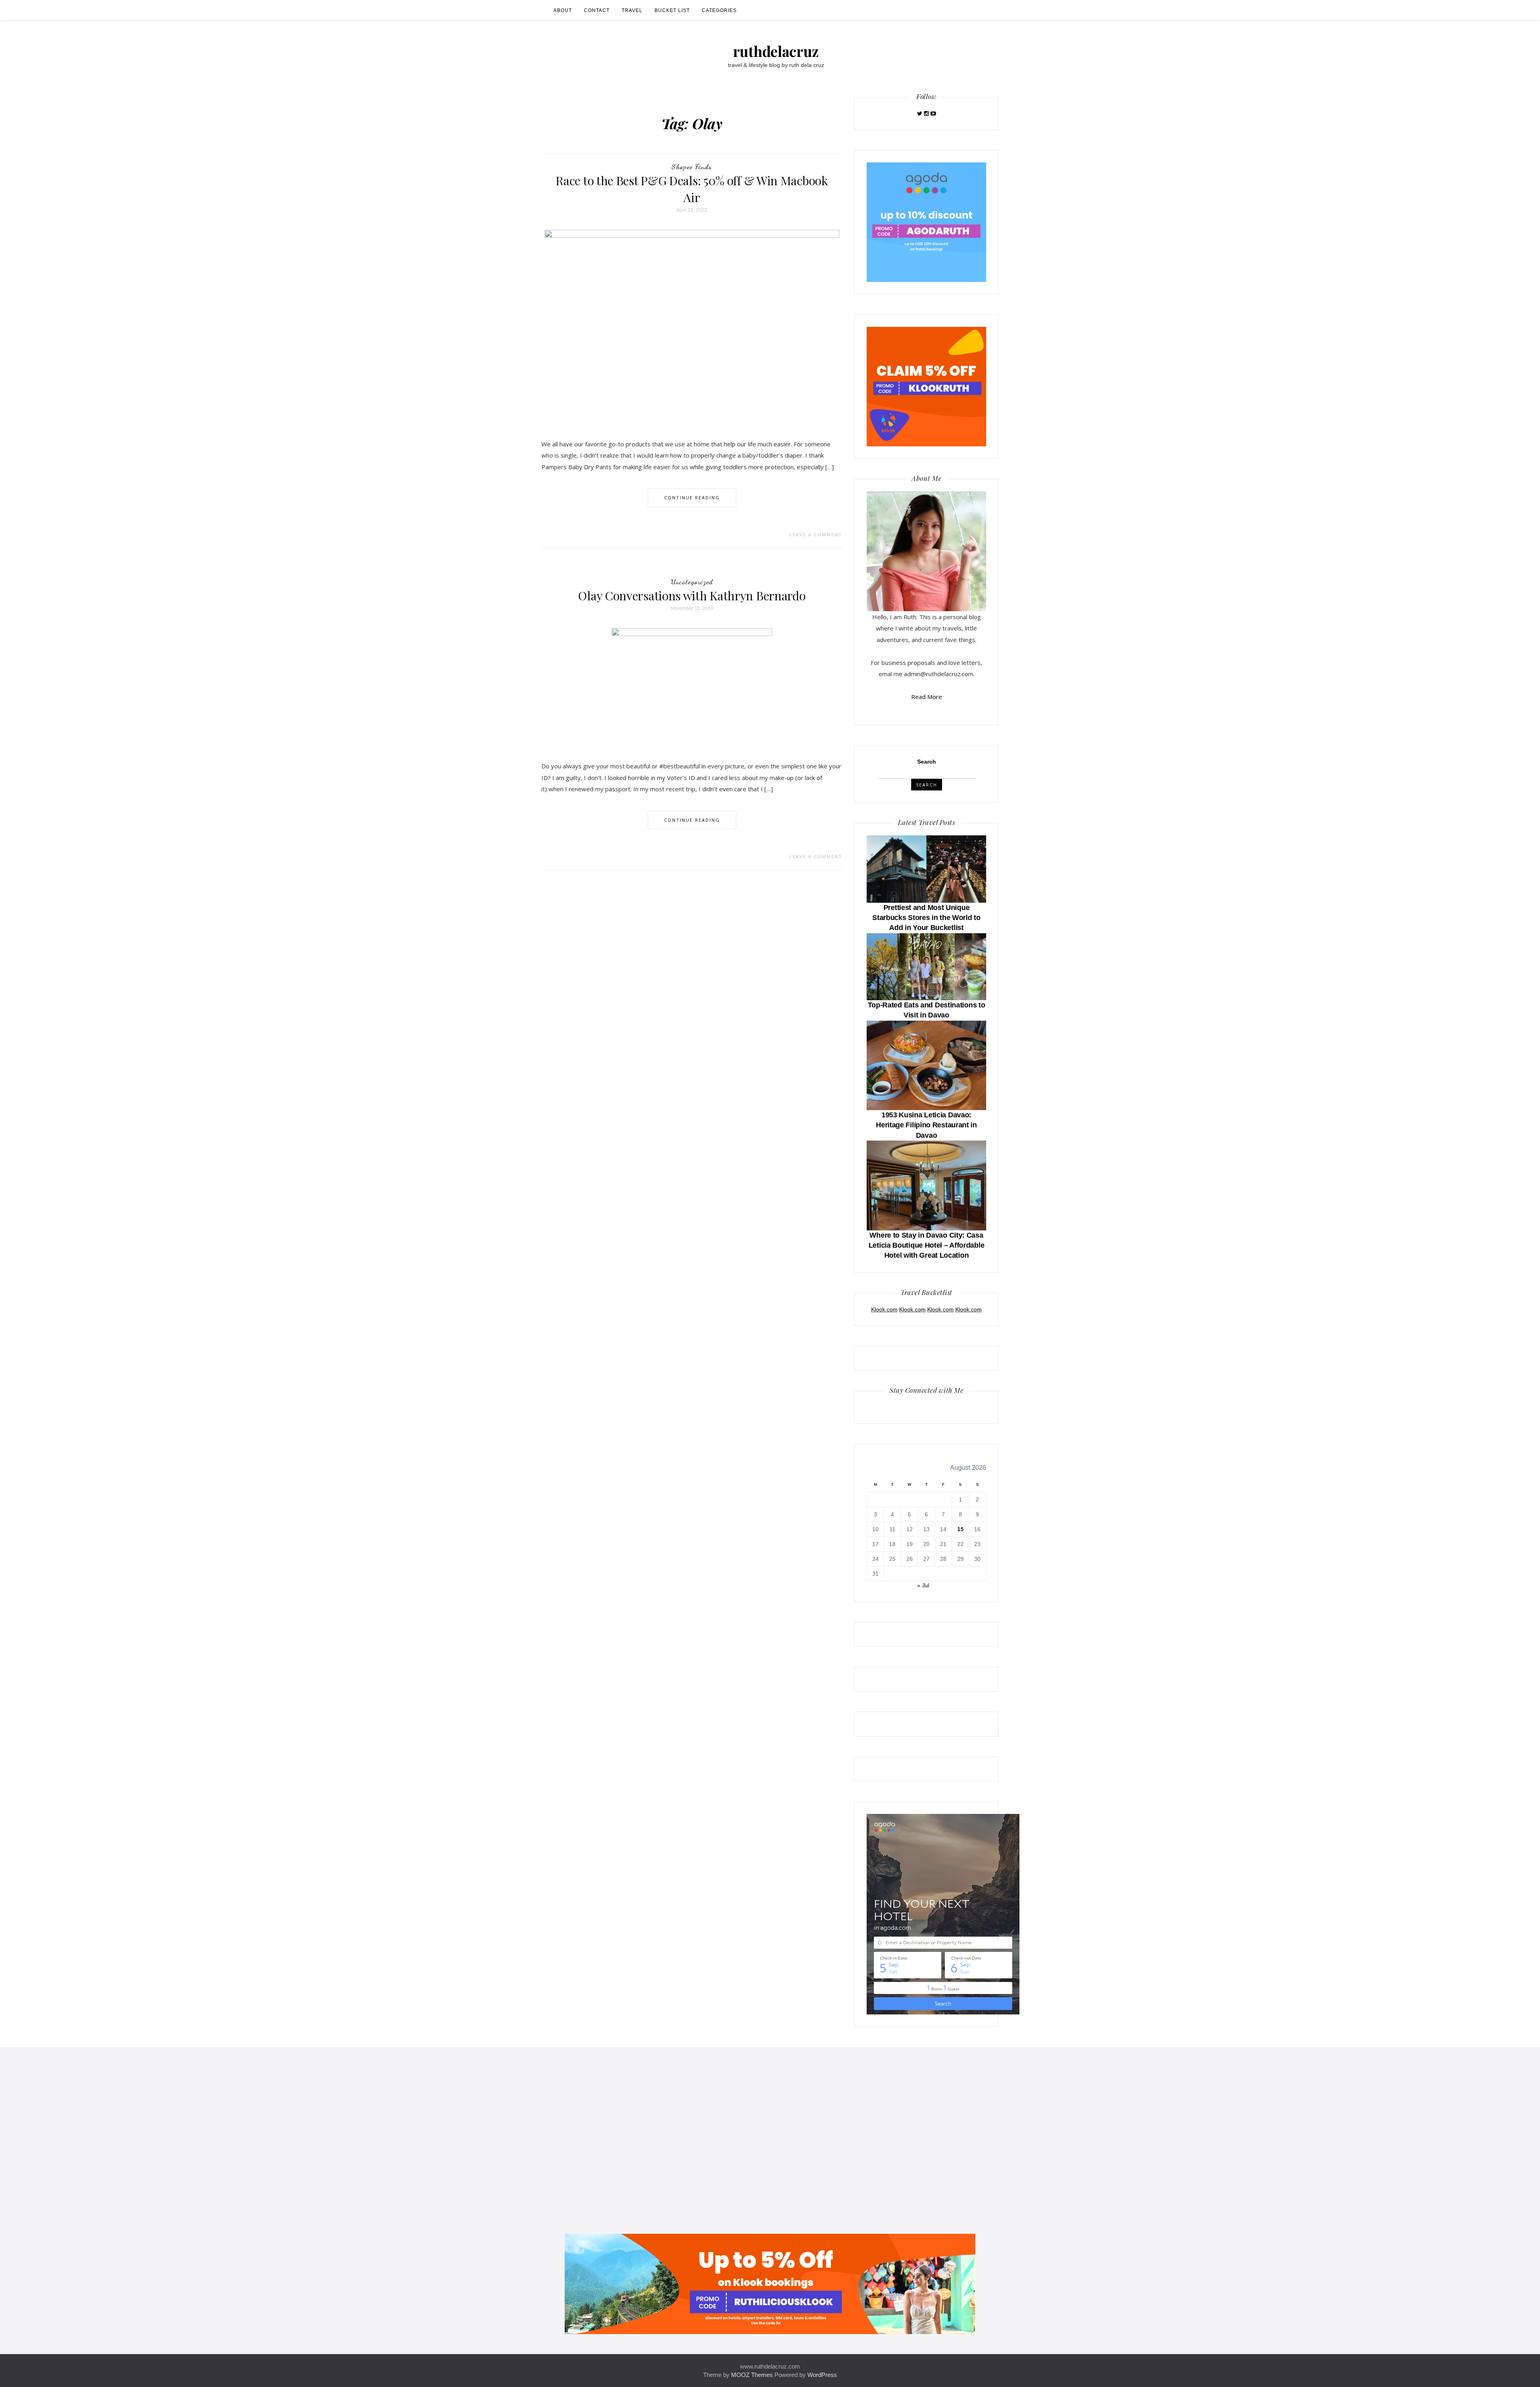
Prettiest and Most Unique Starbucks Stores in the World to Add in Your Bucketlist (926, 918)
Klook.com (884, 1309)
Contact (597, 10)
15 (960, 1529)
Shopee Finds (692, 166)
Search (927, 762)
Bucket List (672, 10)
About (563, 10)
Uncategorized (692, 582)
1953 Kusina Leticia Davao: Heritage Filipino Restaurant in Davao (926, 1125)
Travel (632, 10)
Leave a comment (816, 534)
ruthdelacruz (776, 51)
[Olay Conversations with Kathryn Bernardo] (692, 688)
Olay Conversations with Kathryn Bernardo (692, 596)
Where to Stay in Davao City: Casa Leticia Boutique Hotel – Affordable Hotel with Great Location (927, 1245)
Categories (719, 10)
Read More (927, 697)
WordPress (822, 2375)
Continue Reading (692, 497)
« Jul (923, 1585)
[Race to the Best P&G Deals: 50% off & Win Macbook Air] (692, 327)
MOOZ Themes (752, 2375)
